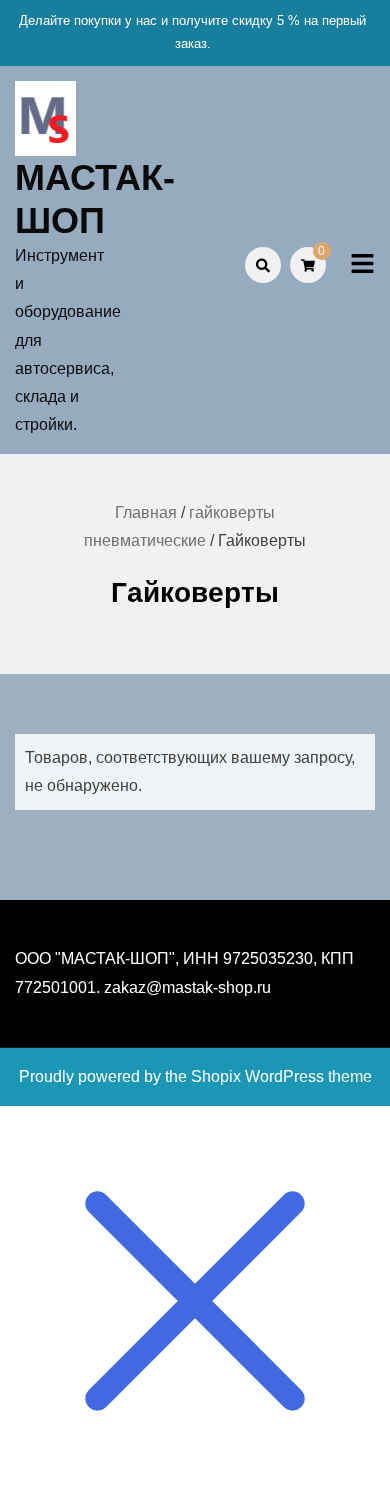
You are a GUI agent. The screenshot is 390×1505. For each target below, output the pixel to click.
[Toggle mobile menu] (362, 264)
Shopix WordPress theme (281, 1076)
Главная (146, 512)
